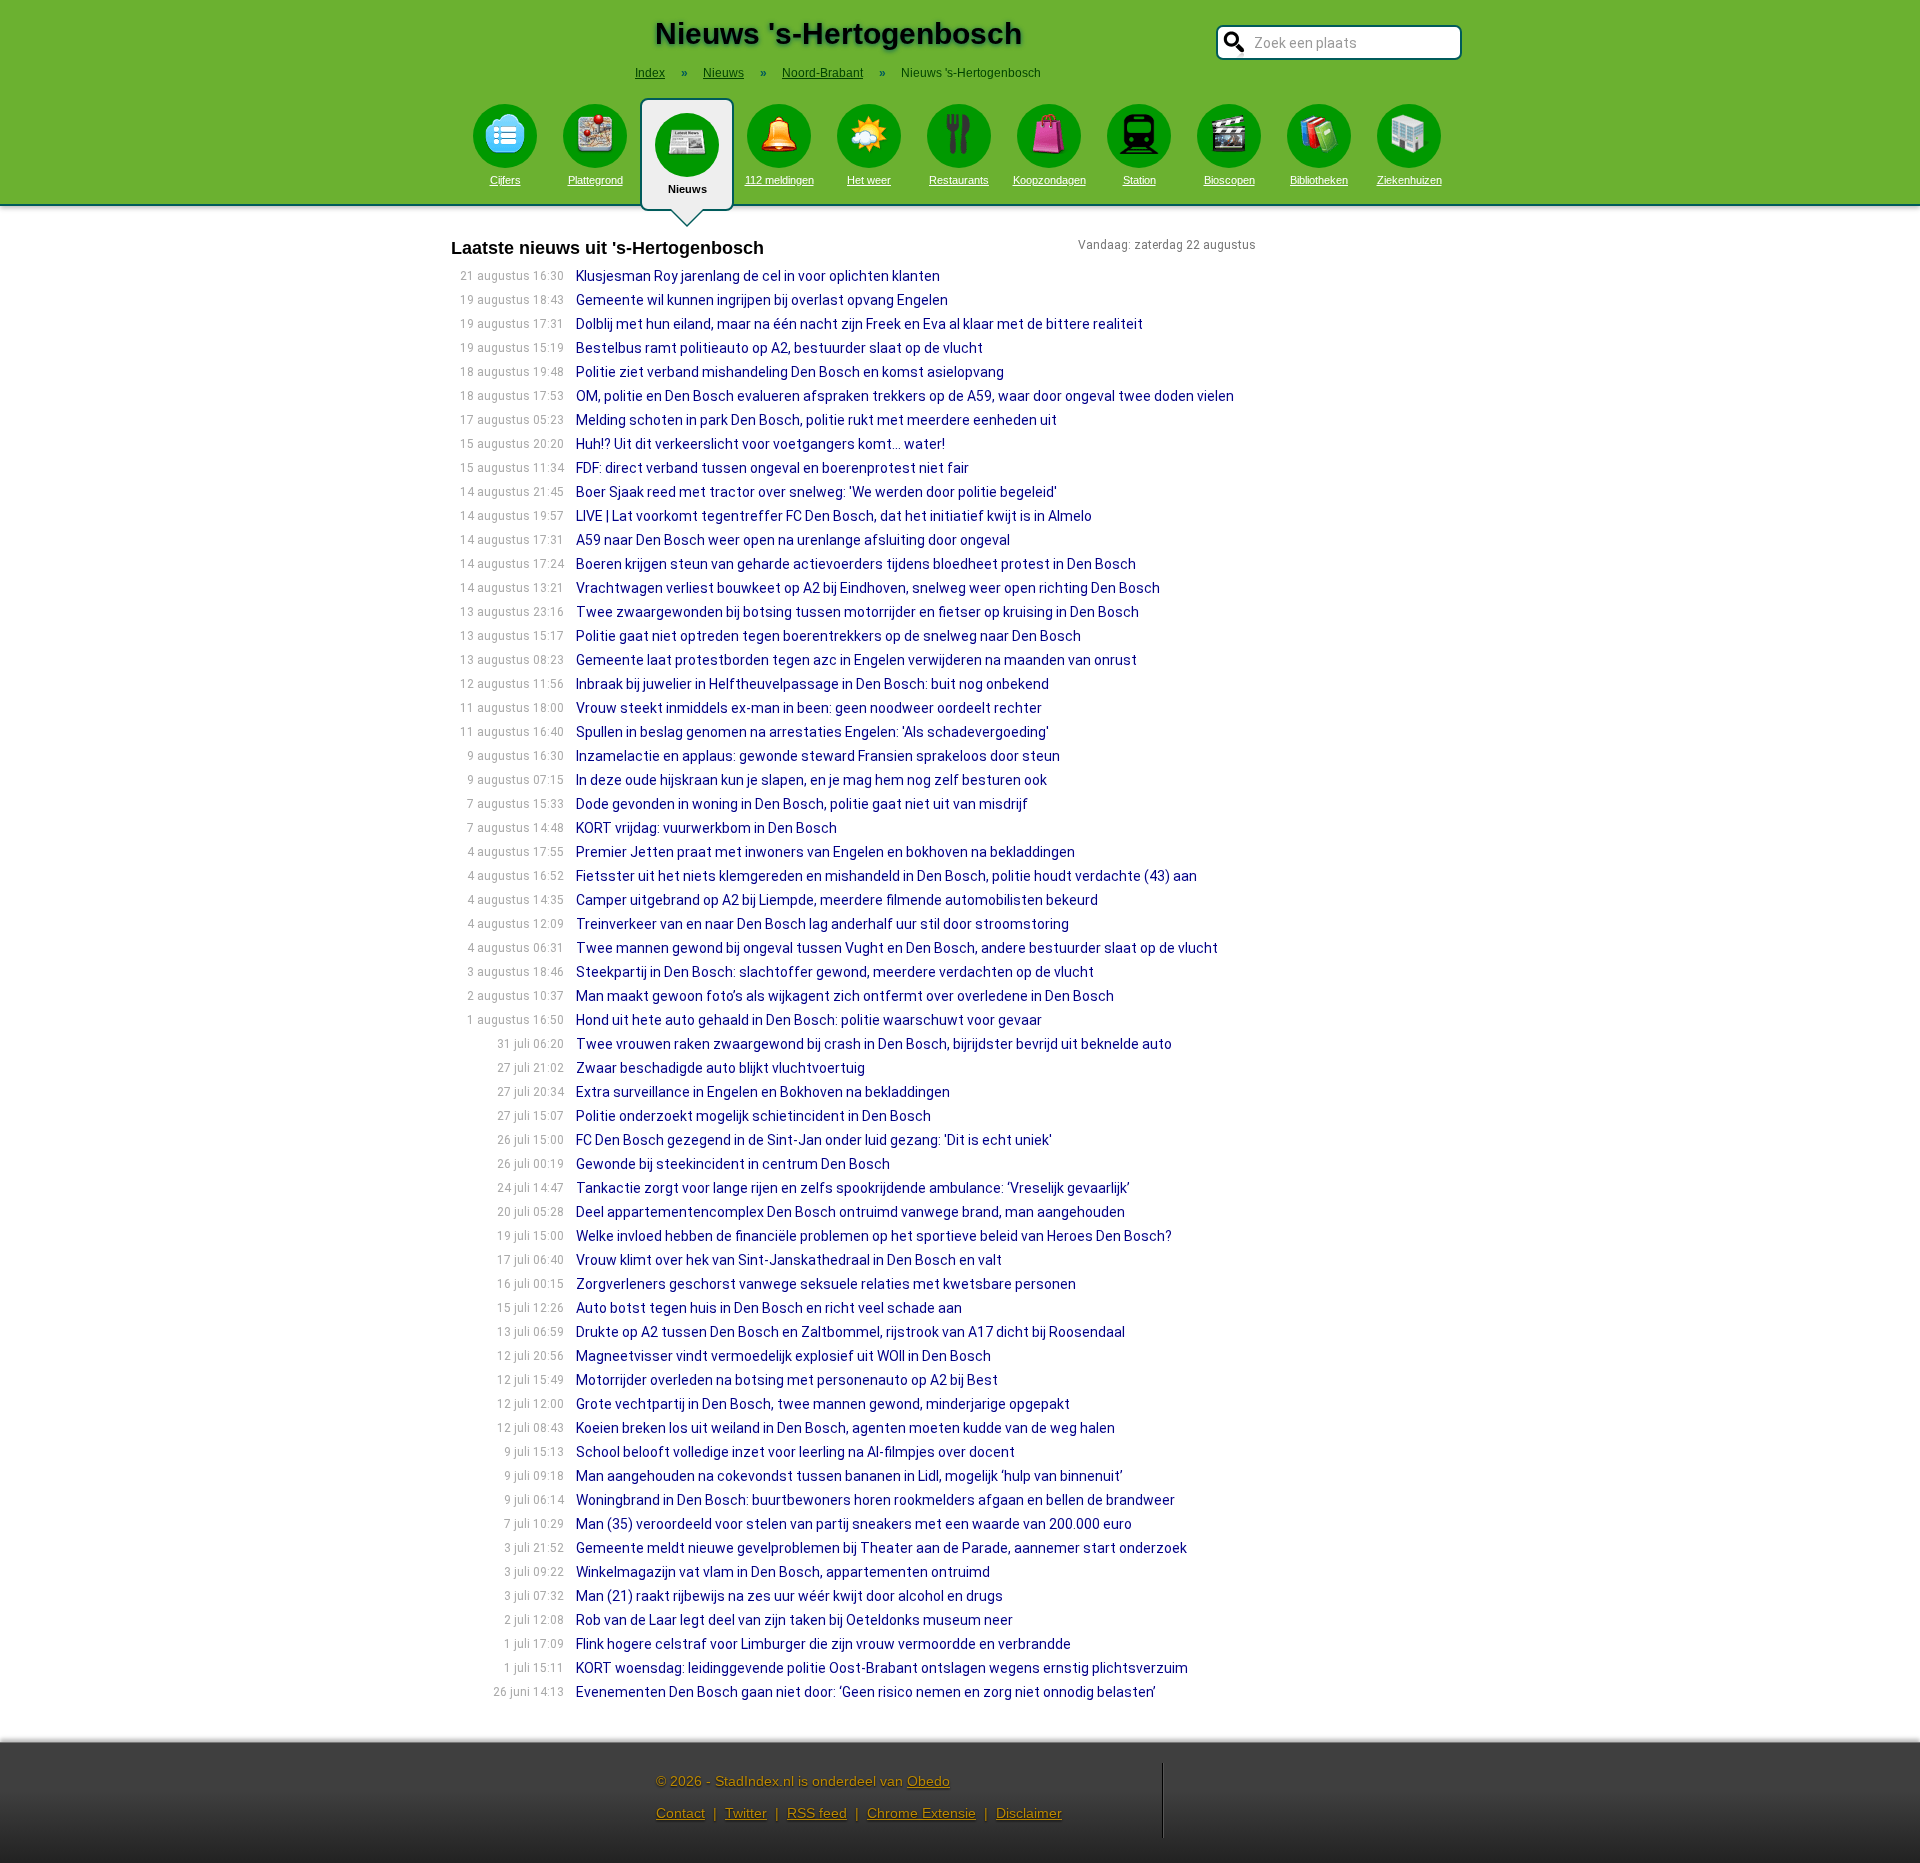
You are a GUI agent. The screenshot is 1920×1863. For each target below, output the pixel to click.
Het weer (869, 180)
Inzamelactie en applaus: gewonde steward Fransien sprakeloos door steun (818, 756)
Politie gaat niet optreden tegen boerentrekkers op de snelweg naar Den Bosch (828, 636)
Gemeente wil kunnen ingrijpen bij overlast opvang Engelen (762, 300)
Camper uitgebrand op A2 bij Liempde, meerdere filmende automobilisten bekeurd (837, 900)
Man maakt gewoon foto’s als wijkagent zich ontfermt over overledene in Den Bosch (845, 996)
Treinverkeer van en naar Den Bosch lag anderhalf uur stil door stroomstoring (822, 924)
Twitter (746, 1813)
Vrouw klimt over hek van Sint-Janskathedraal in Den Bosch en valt (789, 1260)
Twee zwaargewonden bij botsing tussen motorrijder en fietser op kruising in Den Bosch (857, 612)
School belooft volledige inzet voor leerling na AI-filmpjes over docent (795, 1452)
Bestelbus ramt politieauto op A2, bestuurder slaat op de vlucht (779, 348)
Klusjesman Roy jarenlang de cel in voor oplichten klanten (758, 276)
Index (650, 73)
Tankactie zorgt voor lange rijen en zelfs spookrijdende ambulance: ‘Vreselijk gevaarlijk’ (853, 1188)
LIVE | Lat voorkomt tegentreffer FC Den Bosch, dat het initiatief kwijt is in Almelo (834, 516)
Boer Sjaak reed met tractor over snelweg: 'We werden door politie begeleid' (816, 492)
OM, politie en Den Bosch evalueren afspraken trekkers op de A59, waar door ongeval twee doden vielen (905, 396)
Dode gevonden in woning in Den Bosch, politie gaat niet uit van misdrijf (802, 804)
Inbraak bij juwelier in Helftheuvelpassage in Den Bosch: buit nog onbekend (812, 684)
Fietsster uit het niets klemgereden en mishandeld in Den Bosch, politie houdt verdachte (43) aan (886, 876)
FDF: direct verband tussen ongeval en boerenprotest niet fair (772, 468)
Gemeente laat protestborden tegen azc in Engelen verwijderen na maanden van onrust (856, 660)
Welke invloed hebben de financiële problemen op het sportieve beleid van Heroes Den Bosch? (874, 1236)
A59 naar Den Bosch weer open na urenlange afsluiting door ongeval (793, 540)
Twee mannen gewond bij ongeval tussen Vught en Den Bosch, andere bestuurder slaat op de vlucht (897, 948)
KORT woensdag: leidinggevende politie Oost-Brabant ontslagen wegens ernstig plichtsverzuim (882, 1668)
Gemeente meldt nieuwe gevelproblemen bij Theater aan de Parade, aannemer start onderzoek (881, 1548)
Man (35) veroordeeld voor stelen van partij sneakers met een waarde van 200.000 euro (854, 1524)
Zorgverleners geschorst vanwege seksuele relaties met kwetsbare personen (826, 1284)
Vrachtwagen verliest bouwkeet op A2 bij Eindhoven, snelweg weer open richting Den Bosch (868, 588)
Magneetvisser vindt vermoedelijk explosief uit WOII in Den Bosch (783, 1356)
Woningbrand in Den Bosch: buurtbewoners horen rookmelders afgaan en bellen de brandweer (875, 1500)
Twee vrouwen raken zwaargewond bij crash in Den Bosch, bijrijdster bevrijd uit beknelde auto (874, 1044)
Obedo (928, 1781)
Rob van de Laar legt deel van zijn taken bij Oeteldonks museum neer (794, 1620)
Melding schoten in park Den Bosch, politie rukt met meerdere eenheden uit (816, 420)
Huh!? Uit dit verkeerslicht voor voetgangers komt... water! (760, 444)
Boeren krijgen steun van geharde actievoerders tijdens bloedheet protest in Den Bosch (856, 564)
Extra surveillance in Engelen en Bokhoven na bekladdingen (763, 1092)
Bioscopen (1229, 180)
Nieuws (687, 189)
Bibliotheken (1319, 180)
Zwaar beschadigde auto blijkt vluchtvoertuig (720, 1068)
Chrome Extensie (921, 1813)
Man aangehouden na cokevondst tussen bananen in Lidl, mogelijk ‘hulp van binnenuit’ (849, 1476)
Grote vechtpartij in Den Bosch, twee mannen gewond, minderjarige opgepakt (823, 1404)
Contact (680, 1813)
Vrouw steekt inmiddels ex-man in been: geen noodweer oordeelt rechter (809, 708)
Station (1139, 180)
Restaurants (959, 180)
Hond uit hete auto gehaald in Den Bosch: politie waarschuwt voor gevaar (809, 1020)
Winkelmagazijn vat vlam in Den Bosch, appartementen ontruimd (783, 1572)
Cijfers (505, 180)
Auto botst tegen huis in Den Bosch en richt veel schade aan (769, 1308)
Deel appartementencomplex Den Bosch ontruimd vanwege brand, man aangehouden (850, 1212)
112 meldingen (779, 180)
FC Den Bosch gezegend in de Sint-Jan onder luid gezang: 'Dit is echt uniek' (814, 1140)
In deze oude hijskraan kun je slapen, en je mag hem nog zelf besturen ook (811, 780)
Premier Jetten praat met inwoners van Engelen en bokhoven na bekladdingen (825, 852)
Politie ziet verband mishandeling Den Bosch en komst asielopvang (790, 372)
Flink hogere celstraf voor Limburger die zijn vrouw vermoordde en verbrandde (823, 1644)
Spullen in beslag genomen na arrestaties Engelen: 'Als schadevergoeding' (812, 732)
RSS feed (817, 1813)
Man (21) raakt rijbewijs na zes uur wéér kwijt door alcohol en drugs (789, 1596)
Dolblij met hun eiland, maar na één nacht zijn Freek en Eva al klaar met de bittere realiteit (859, 324)
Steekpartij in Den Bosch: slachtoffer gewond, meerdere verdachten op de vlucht (835, 972)
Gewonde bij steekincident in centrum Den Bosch (733, 1164)
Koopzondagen (1049, 180)
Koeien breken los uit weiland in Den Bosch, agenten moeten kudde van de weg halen (845, 1428)
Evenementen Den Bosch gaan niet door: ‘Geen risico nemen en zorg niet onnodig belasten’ (866, 1692)
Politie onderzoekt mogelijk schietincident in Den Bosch (753, 1116)
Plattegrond (595, 180)
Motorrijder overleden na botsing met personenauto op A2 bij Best (787, 1380)
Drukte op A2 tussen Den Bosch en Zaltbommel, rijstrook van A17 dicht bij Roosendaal (850, 1332)
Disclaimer (1029, 1813)
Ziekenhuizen (1409, 180)
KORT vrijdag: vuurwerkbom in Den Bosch (706, 828)
